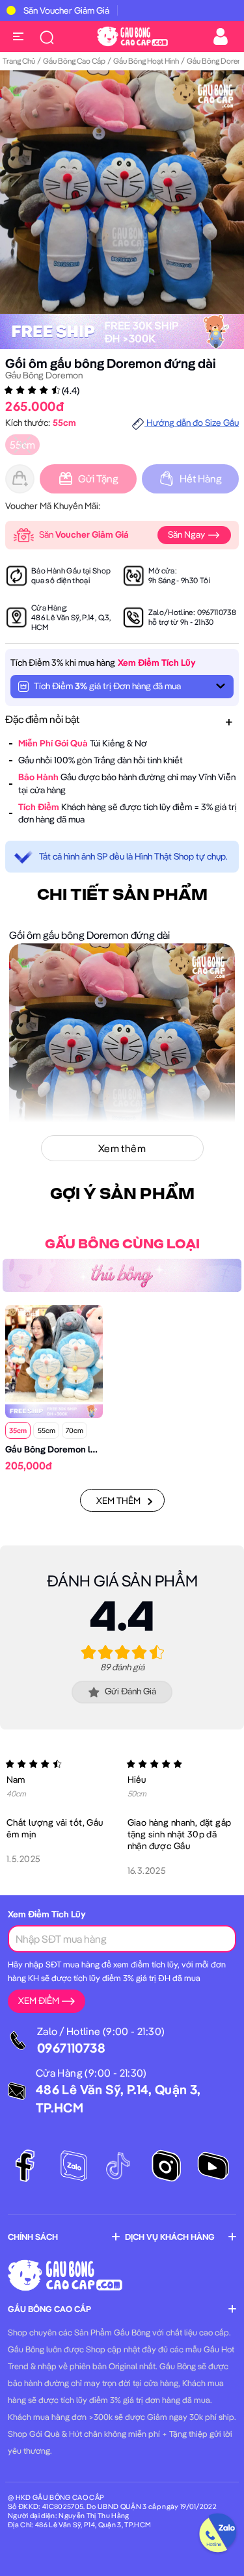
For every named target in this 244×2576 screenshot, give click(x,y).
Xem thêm (118, 1501)
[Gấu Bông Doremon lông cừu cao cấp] (54, 1352)
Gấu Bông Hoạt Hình (146, 61)
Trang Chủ (19, 61)
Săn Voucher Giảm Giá (66, 10)
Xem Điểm (39, 2001)
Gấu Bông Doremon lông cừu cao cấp (82, 1449)
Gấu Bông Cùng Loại (122, 1244)
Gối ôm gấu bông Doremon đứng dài (111, 363)
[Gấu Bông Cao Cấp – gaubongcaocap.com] (132, 35)
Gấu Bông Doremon (44, 375)
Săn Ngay (187, 534)
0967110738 (217, 612)
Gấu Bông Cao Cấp (74, 61)
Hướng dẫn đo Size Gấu (192, 423)
